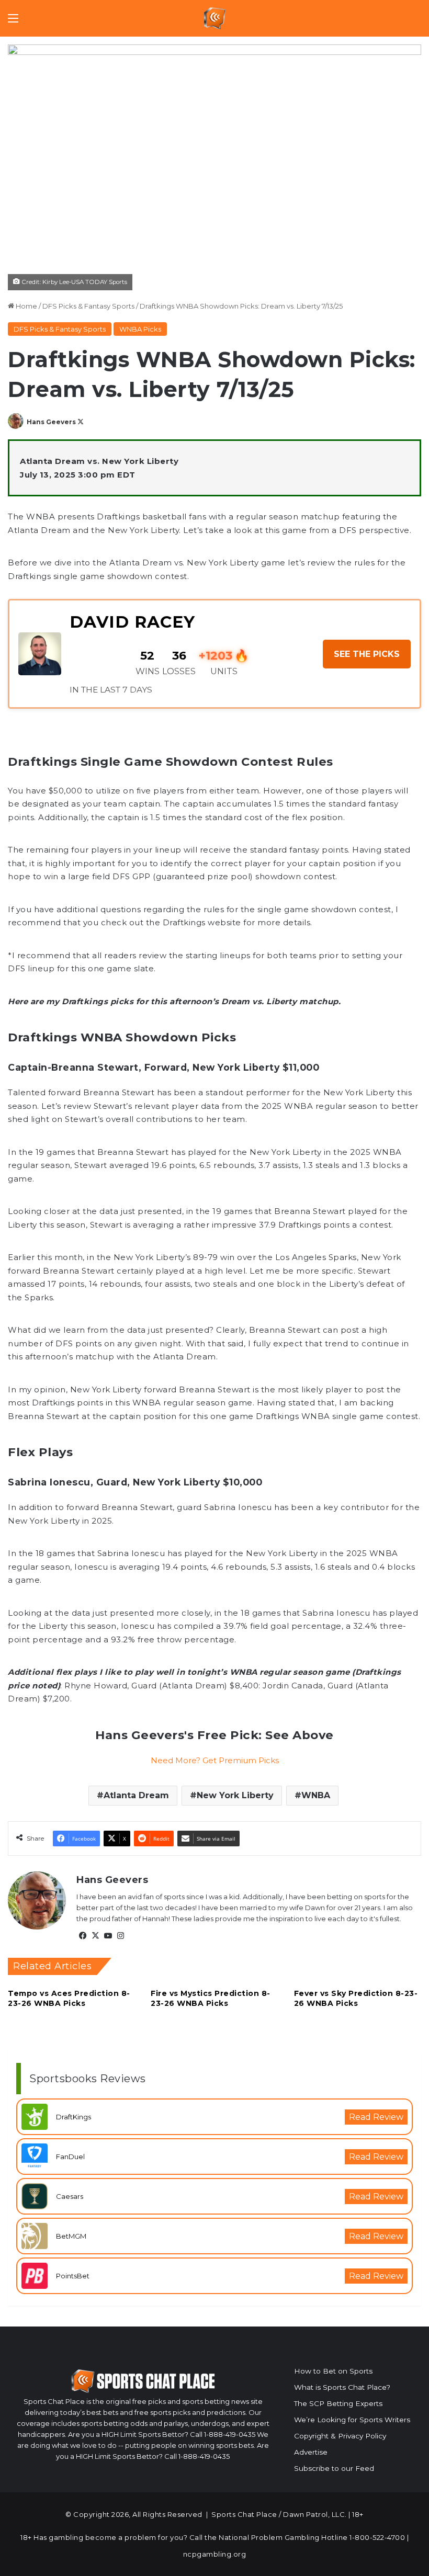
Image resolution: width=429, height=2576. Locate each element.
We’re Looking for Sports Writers (352, 2420)
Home (26, 306)
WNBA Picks (140, 329)
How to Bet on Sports (333, 2371)
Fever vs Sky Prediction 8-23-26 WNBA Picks (356, 1998)
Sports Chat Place (244, 2514)
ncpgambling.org (215, 2554)
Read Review (376, 2117)
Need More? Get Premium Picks (215, 1760)
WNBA (316, 1795)
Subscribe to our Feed (334, 2468)
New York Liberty (235, 1795)
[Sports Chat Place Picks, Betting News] (215, 18)
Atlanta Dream (136, 1795)
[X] (95, 1936)
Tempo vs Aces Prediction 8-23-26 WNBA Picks (69, 1998)
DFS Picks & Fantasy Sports (88, 306)
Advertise (311, 2452)
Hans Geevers (51, 422)
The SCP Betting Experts (338, 2403)
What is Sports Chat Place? (342, 2387)
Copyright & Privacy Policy (340, 2436)
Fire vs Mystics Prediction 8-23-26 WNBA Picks (211, 1998)
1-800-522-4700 (377, 2537)
